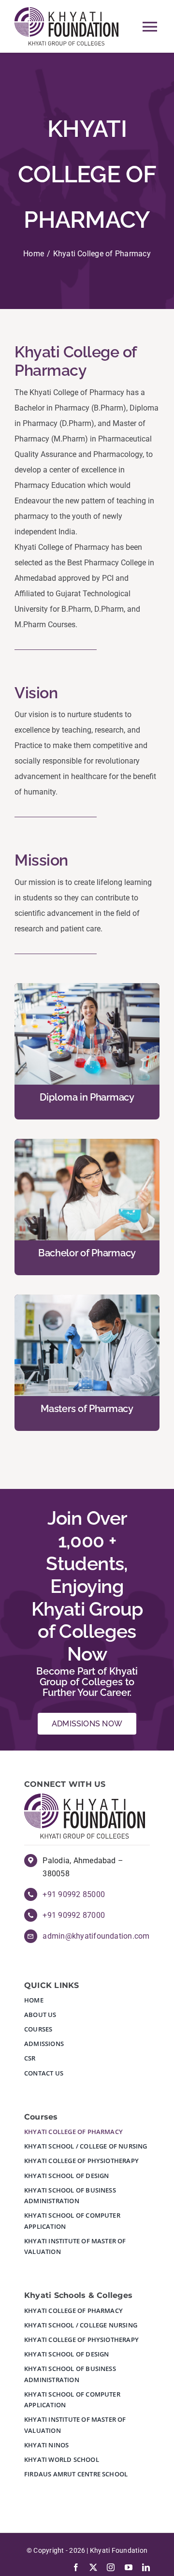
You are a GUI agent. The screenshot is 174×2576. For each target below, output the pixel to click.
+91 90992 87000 (74, 1915)
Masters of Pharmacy (87, 1409)
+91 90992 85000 (74, 1894)
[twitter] (93, 2567)
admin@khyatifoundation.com (96, 1936)
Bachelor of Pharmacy (87, 1253)
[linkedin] (146, 2567)
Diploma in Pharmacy (87, 1097)
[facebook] (76, 2567)
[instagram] (111, 2567)
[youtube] (129, 2567)
